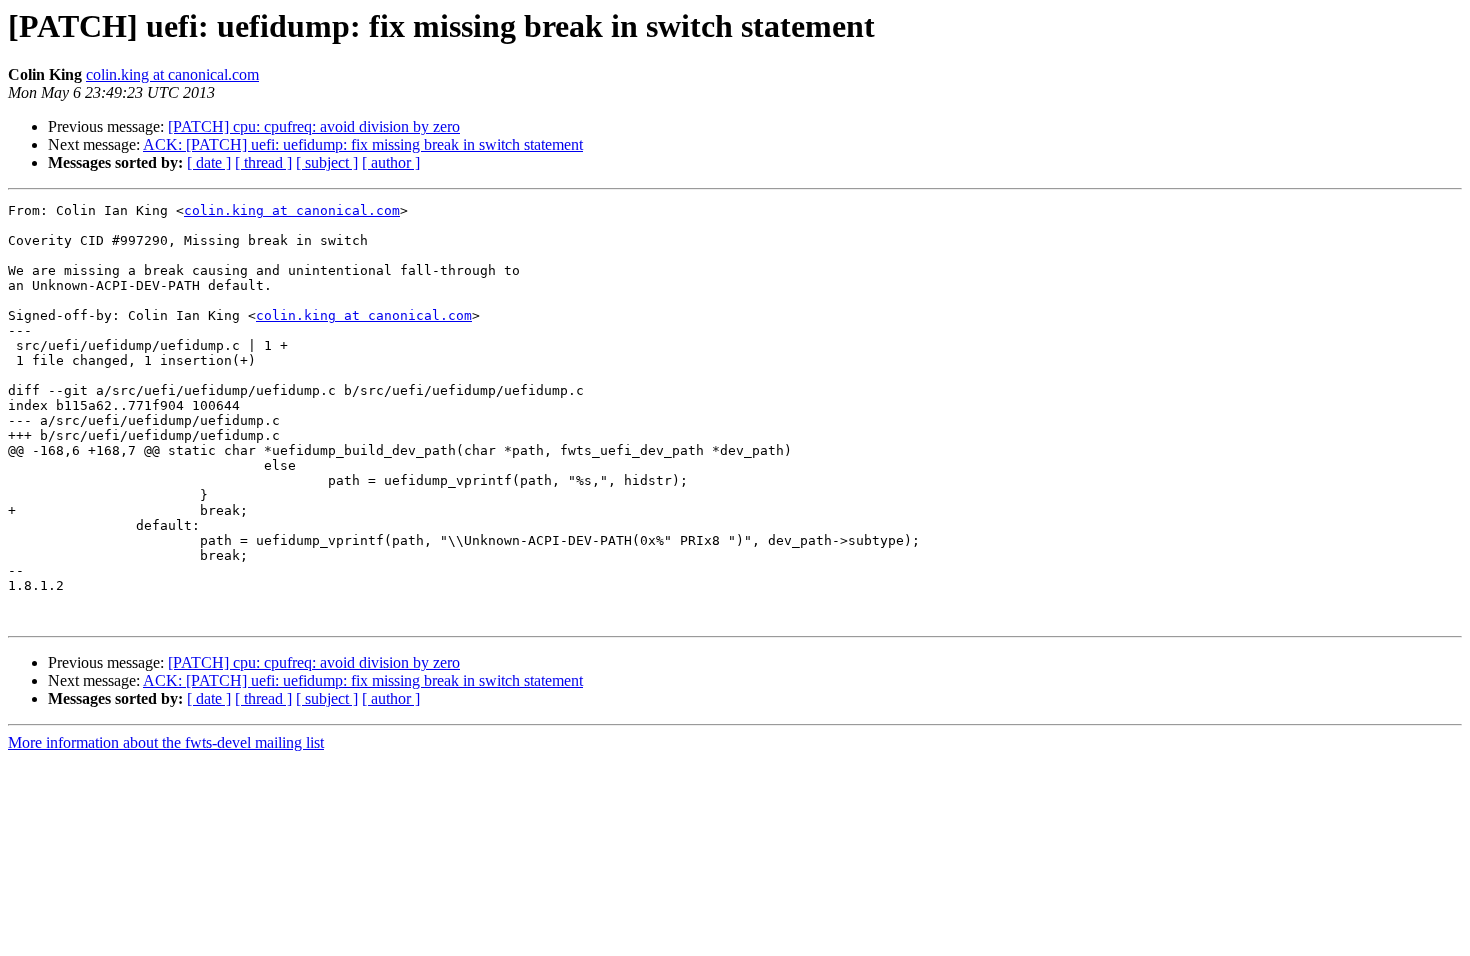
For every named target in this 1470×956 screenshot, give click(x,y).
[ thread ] (263, 162)
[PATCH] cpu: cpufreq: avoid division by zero (314, 126)
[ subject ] (327, 162)
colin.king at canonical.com (172, 74)
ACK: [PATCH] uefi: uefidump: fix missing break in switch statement (363, 144)
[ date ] (209, 162)
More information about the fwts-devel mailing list (166, 742)
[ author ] (391, 162)
